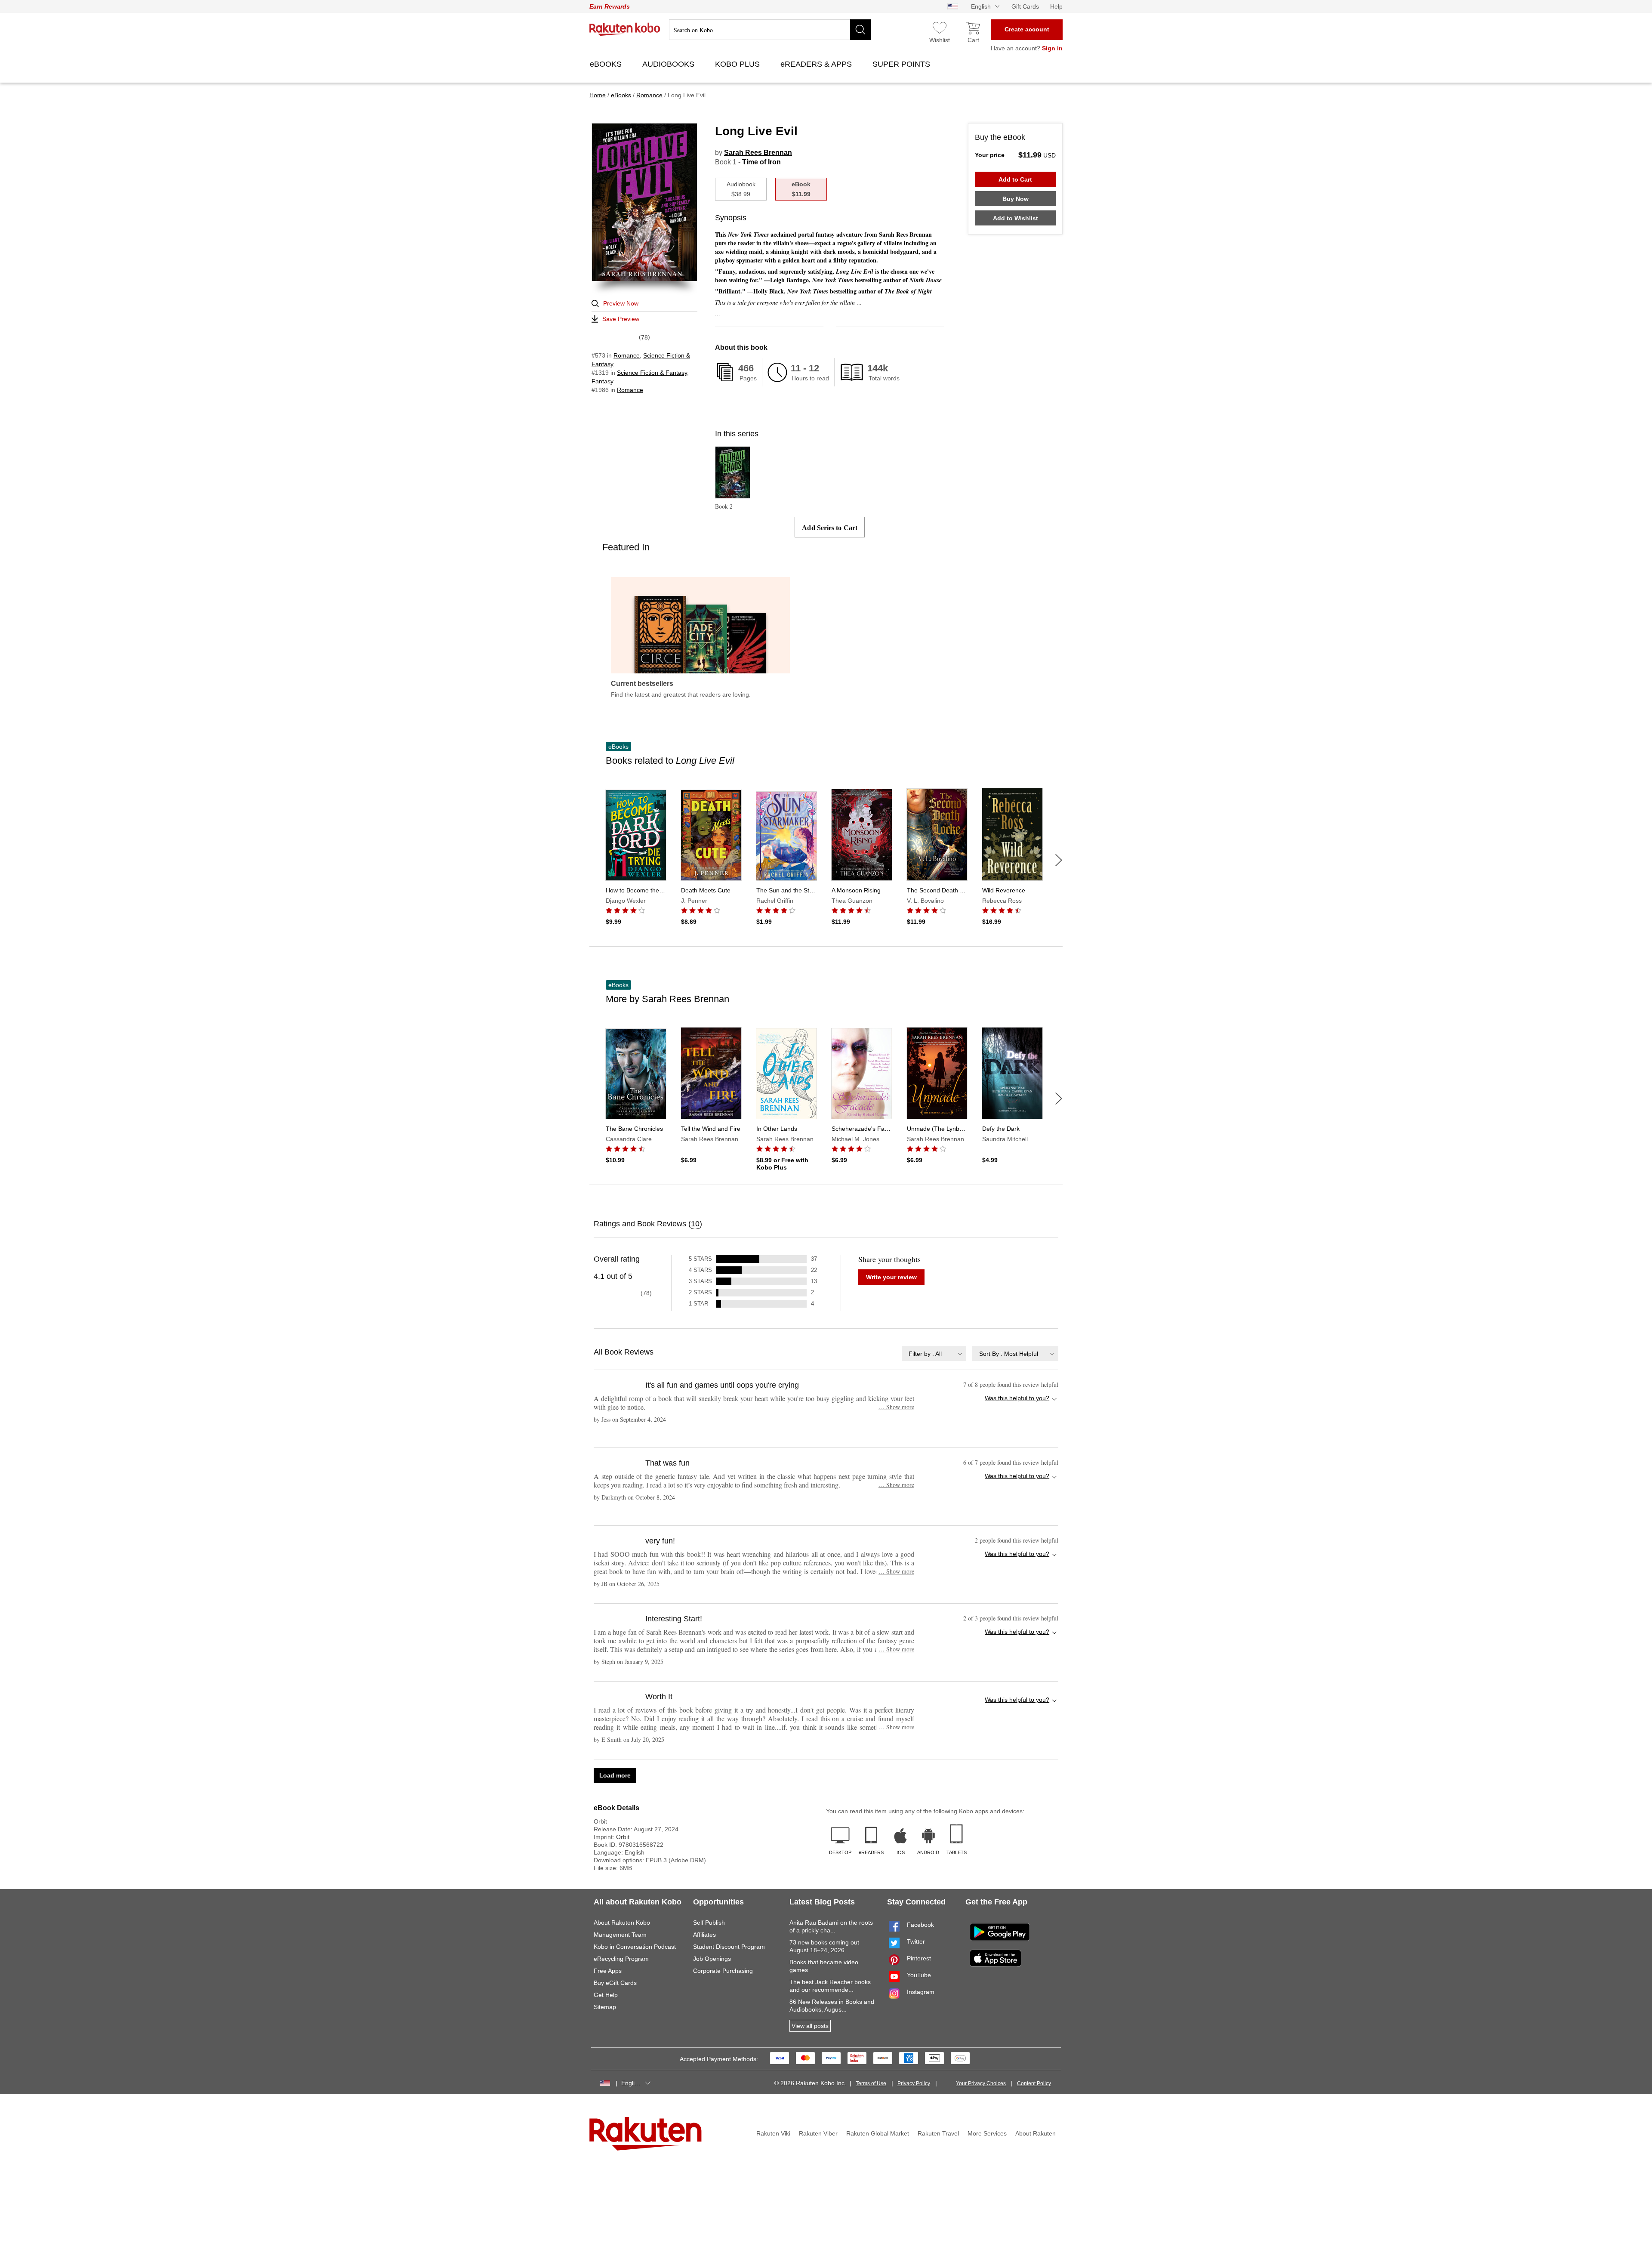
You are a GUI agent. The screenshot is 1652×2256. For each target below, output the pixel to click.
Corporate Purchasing (723, 1971)
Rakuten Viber (818, 2133)
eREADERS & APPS (817, 64)
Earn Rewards (610, 6)
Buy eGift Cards (615, 1983)
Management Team (620, 1935)
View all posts (810, 2026)
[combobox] (934, 1353)
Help (1056, 6)
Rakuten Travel (938, 2133)
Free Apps (608, 1971)
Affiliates (704, 1935)
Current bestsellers (642, 684)
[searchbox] (770, 30)
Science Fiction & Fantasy (652, 373)
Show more (896, 1407)
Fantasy (603, 381)
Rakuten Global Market (878, 2133)
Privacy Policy (914, 2083)
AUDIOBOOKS (669, 64)
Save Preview (621, 319)
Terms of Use (871, 2083)
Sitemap (605, 2007)
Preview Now (621, 303)
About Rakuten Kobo (622, 1923)
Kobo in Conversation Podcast (635, 1947)
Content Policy (1034, 2083)
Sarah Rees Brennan (758, 153)
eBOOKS (607, 64)
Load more (615, 1775)
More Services (987, 2133)
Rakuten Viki (773, 2133)
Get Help (606, 1995)
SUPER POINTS (902, 64)
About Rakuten (1036, 2133)
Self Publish (709, 1923)
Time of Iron (761, 162)
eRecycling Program (621, 1959)
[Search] (860, 30)
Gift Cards (1025, 6)
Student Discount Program (729, 1947)
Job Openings (712, 1959)
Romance (627, 355)
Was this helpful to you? (1017, 1398)
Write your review (891, 1277)
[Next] (1059, 860)
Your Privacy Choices (981, 2083)
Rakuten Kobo (625, 29)
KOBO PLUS (738, 64)
